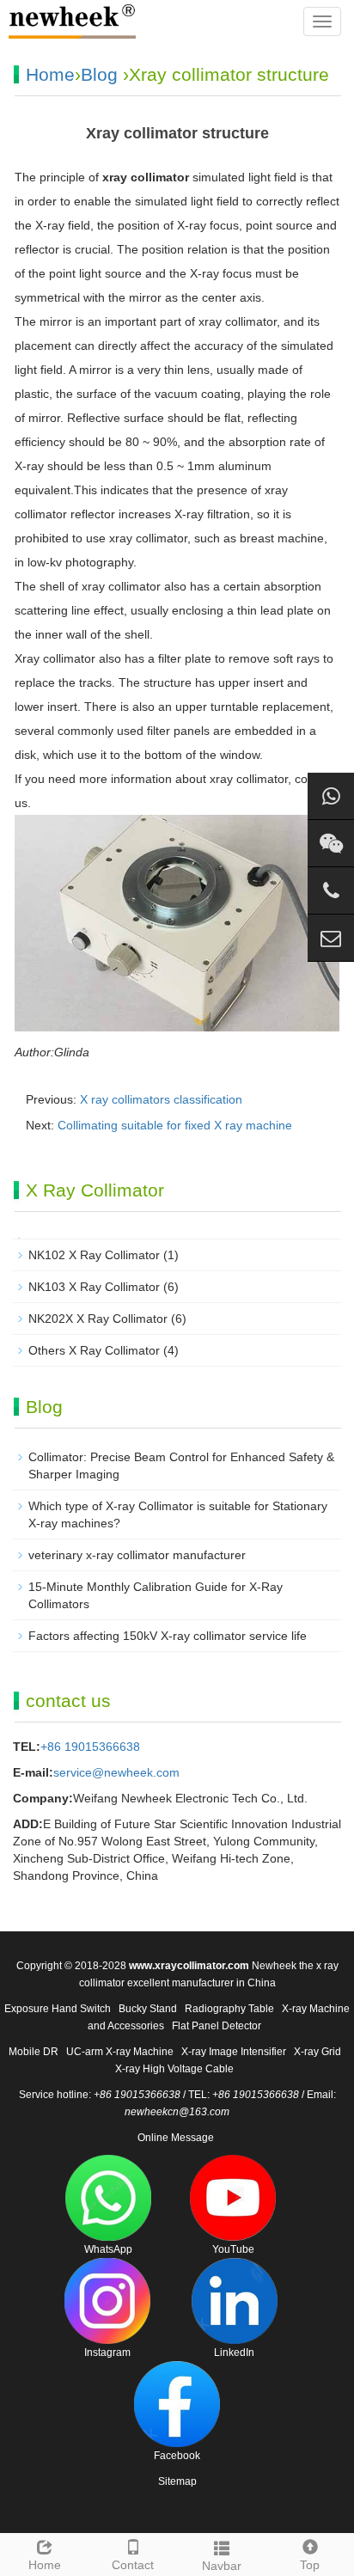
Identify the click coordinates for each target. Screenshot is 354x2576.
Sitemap (177, 2481)
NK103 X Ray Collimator (94, 1287)
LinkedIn (234, 2353)
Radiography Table (229, 2009)
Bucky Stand (148, 2009)
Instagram (107, 2353)
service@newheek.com (116, 1772)
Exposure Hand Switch (58, 2009)
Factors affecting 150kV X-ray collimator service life (168, 1636)
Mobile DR (34, 2052)
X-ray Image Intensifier (234, 2052)
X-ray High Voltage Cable (174, 2069)
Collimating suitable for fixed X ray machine (175, 1125)
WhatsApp (108, 2249)
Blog (99, 74)
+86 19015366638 (90, 1747)
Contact (133, 2565)
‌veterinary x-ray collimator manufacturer (137, 1555)
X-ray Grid (317, 2052)
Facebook (177, 2456)
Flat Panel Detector (217, 2026)
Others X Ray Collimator (94, 1350)
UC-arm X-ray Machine (120, 2052)
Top (310, 2565)
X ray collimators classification (161, 1099)
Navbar (222, 2566)
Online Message (176, 2138)
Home (50, 74)
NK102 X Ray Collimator (94, 1255)
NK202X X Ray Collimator (98, 1319)
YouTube (233, 2249)
